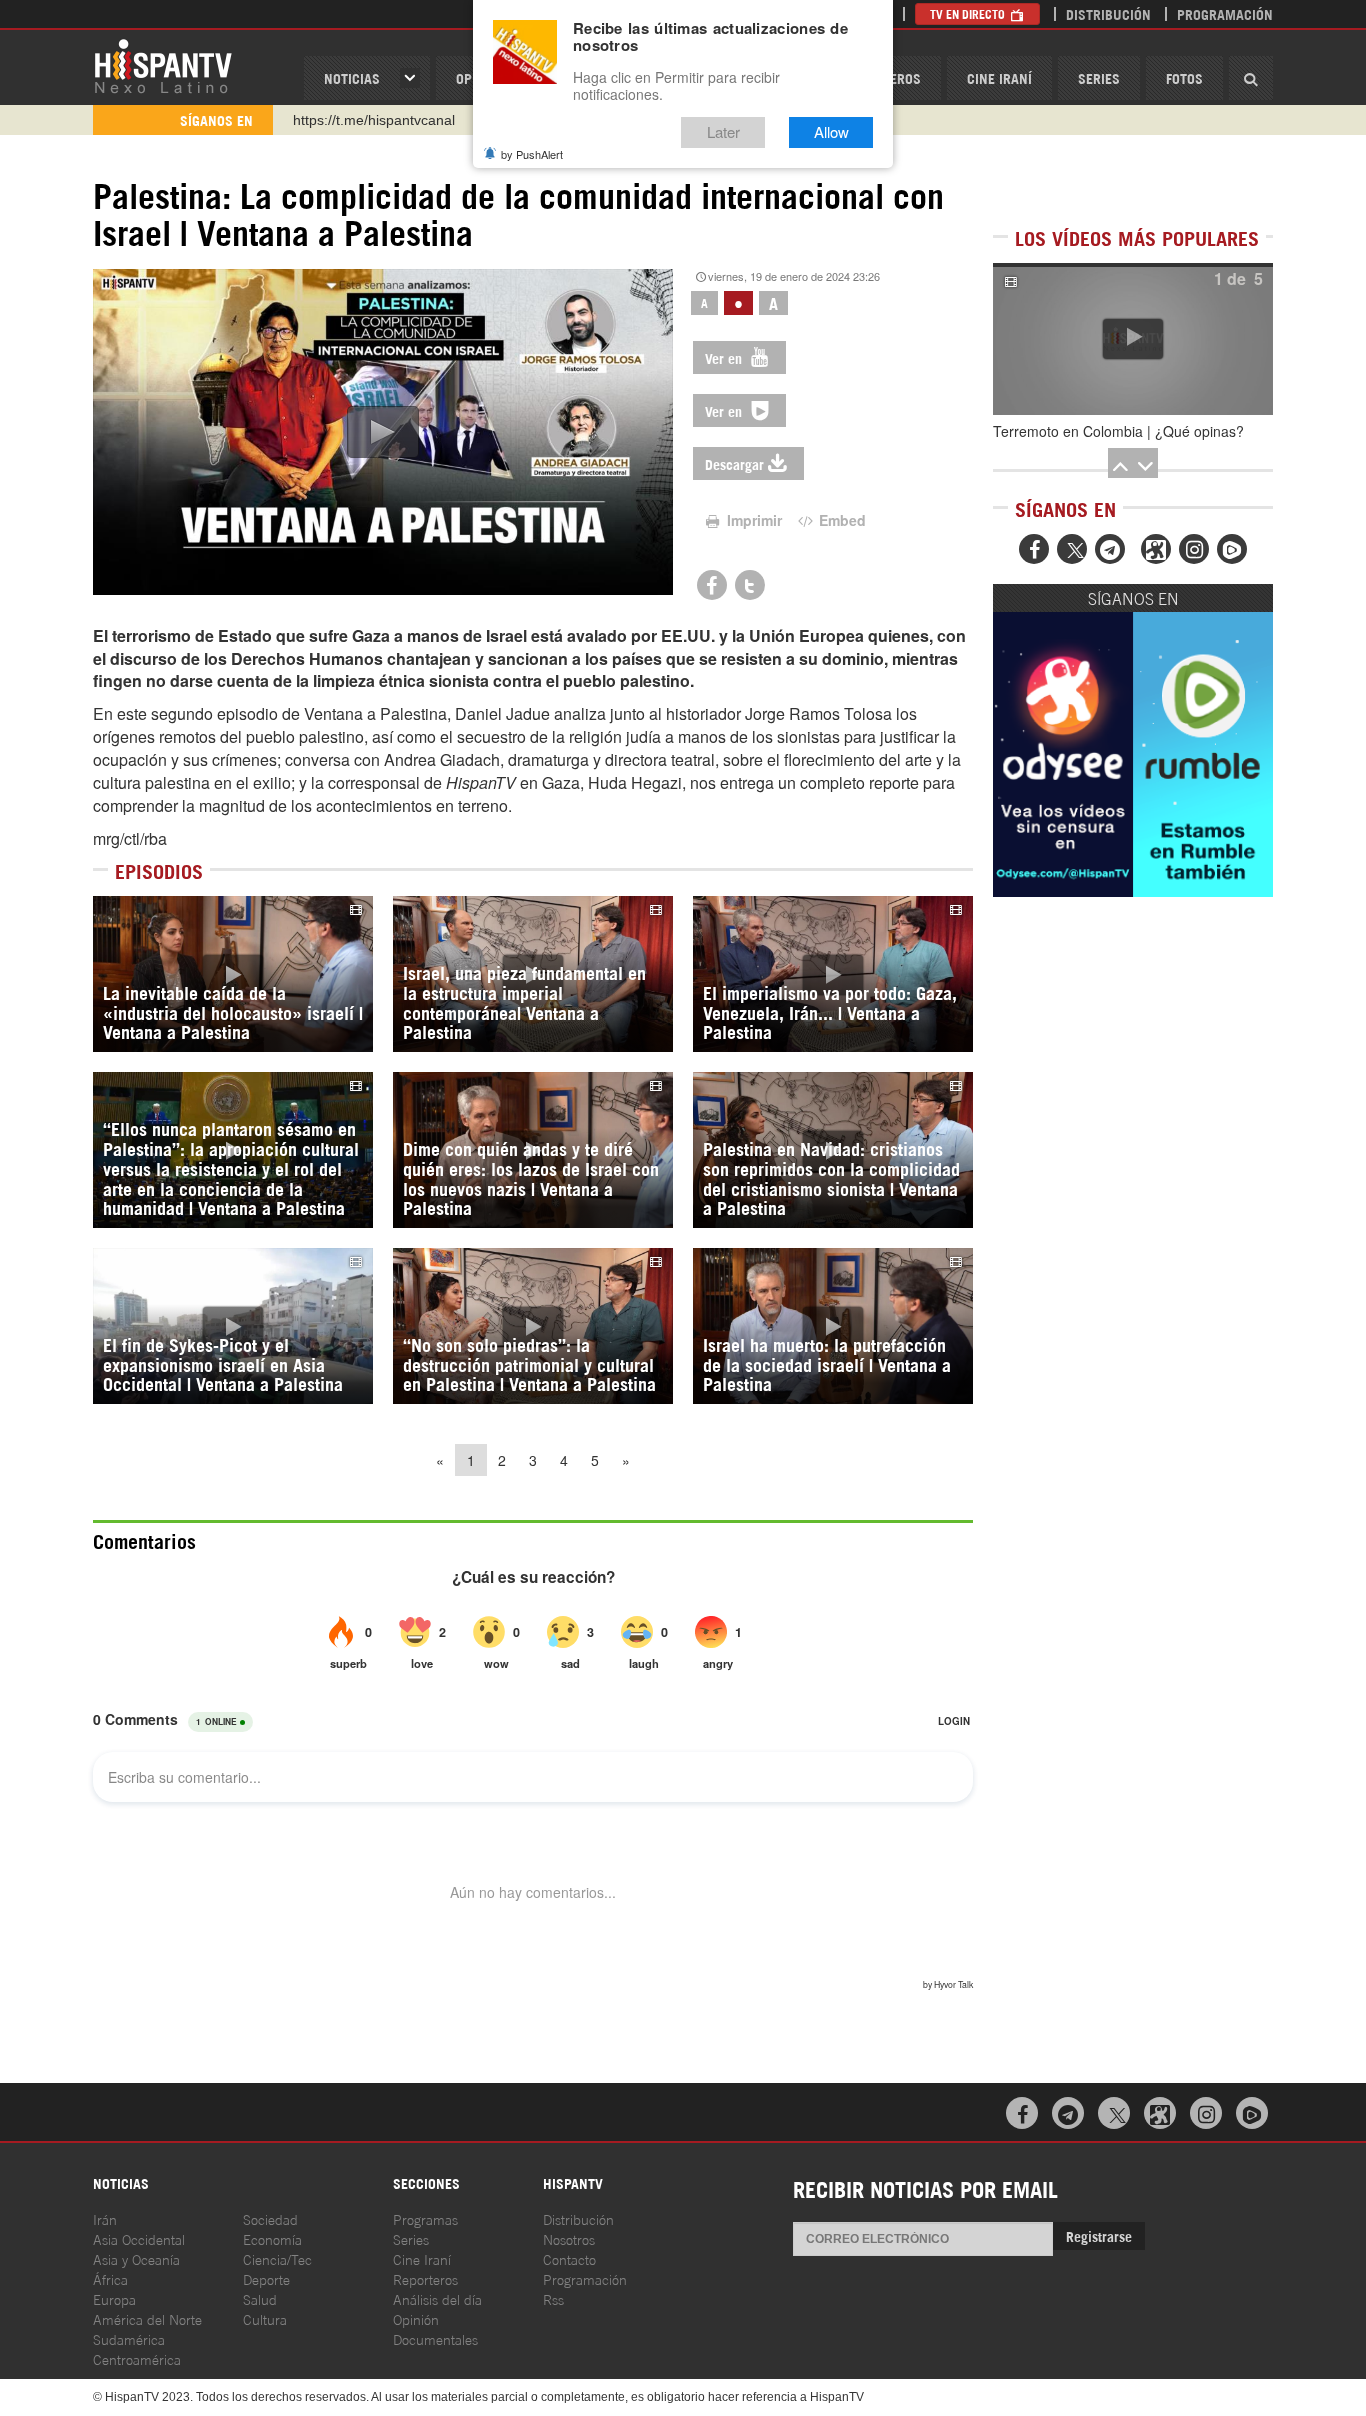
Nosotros (569, 2238)
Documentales (435, 2338)
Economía (272, 2238)
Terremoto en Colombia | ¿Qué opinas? (1118, 431)
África (110, 2278)
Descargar (734, 463)
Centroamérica (137, 2358)
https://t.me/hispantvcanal (374, 120)
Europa (114, 2298)
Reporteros (425, 2278)
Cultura (265, 2318)
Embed (840, 520)
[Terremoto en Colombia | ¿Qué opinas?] (1133, 339)
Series (1099, 77)
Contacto (569, 2258)
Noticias (352, 77)
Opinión (416, 2318)
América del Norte (147, 2318)
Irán (105, 2218)
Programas (425, 2218)
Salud (260, 2298)
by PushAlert (532, 154)
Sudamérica (129, 2338)
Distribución (1108, 13)
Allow (831, 132)
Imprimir (752, 520)
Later (723, 132)
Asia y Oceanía (136, 2258)
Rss (553, 2298)
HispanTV (163, 65)
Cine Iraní (999, 77)
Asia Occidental (139, 2238)
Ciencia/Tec (277, 2258)
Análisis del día (437, 2298)
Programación (1225, 13)
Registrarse (1099, 2235)
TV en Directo (969, 13)
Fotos (1184, 77)
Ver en (725, 357)
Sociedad (270, 2218)
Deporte (266, 2278)
